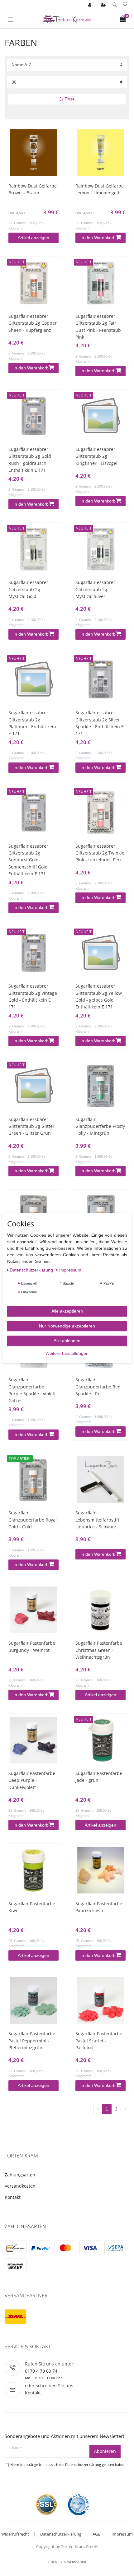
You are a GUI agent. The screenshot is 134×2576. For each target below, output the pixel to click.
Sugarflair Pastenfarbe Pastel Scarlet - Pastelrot (99, 2041)
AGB (96, 2534)
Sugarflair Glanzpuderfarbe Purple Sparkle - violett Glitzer (32, 1390)
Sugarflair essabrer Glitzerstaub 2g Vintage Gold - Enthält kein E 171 (33, 996)
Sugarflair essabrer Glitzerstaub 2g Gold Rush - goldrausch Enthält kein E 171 (30, 460)
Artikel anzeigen (33, 238)
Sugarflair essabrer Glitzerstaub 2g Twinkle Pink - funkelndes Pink (100, 853)
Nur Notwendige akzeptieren (67, 1326)
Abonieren (105, 2451)
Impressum (122, 2534)
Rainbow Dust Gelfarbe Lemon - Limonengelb (100, 189)
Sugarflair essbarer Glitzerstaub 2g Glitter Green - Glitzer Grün (31, 1126)
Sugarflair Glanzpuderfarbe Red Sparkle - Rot (98, 1387)
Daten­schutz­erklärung (32, 1270)
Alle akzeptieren (67, 1311)
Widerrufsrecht (15, 2534)
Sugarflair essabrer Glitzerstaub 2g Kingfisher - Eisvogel (96, 456)
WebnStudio (77, 2562)
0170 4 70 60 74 (41, 2371)
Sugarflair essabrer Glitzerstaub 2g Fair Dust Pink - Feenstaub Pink (98, 327)
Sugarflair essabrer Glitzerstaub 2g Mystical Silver (95, 589)
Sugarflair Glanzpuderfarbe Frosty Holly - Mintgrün (100, 1126)
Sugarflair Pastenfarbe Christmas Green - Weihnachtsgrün (99, 1650)
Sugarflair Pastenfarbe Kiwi (32, 1907)
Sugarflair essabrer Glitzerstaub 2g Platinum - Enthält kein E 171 (32, 723)
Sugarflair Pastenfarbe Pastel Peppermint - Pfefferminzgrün (32, 2041)
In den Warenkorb (98, 238)
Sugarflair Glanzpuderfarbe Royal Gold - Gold (33, 1520)
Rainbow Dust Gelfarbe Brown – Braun (33, 189)
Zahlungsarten (20, 2175)
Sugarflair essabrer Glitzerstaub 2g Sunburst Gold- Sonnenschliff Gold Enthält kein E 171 (28, 860)
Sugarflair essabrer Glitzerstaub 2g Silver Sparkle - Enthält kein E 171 (100, 723)
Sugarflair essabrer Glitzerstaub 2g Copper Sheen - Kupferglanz (33, 323)
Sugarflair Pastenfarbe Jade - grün (99, 1777)
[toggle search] (115, 5)
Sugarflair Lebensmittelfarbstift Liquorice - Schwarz (97, 1520)
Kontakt (13, 2197)
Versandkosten (20, 2186)
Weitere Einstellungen (67, 1353)
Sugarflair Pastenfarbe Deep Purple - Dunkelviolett (32, 1780)
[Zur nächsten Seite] (125, 2109)
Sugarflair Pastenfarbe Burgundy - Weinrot (32, 1646)
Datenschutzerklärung (61, 2534)
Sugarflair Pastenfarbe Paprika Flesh (99, 1907)
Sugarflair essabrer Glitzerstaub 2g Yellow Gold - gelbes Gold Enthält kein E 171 (99, 996)
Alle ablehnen (67, 1341)
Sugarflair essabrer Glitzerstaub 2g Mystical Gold (28, 589)
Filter (69, 99)
